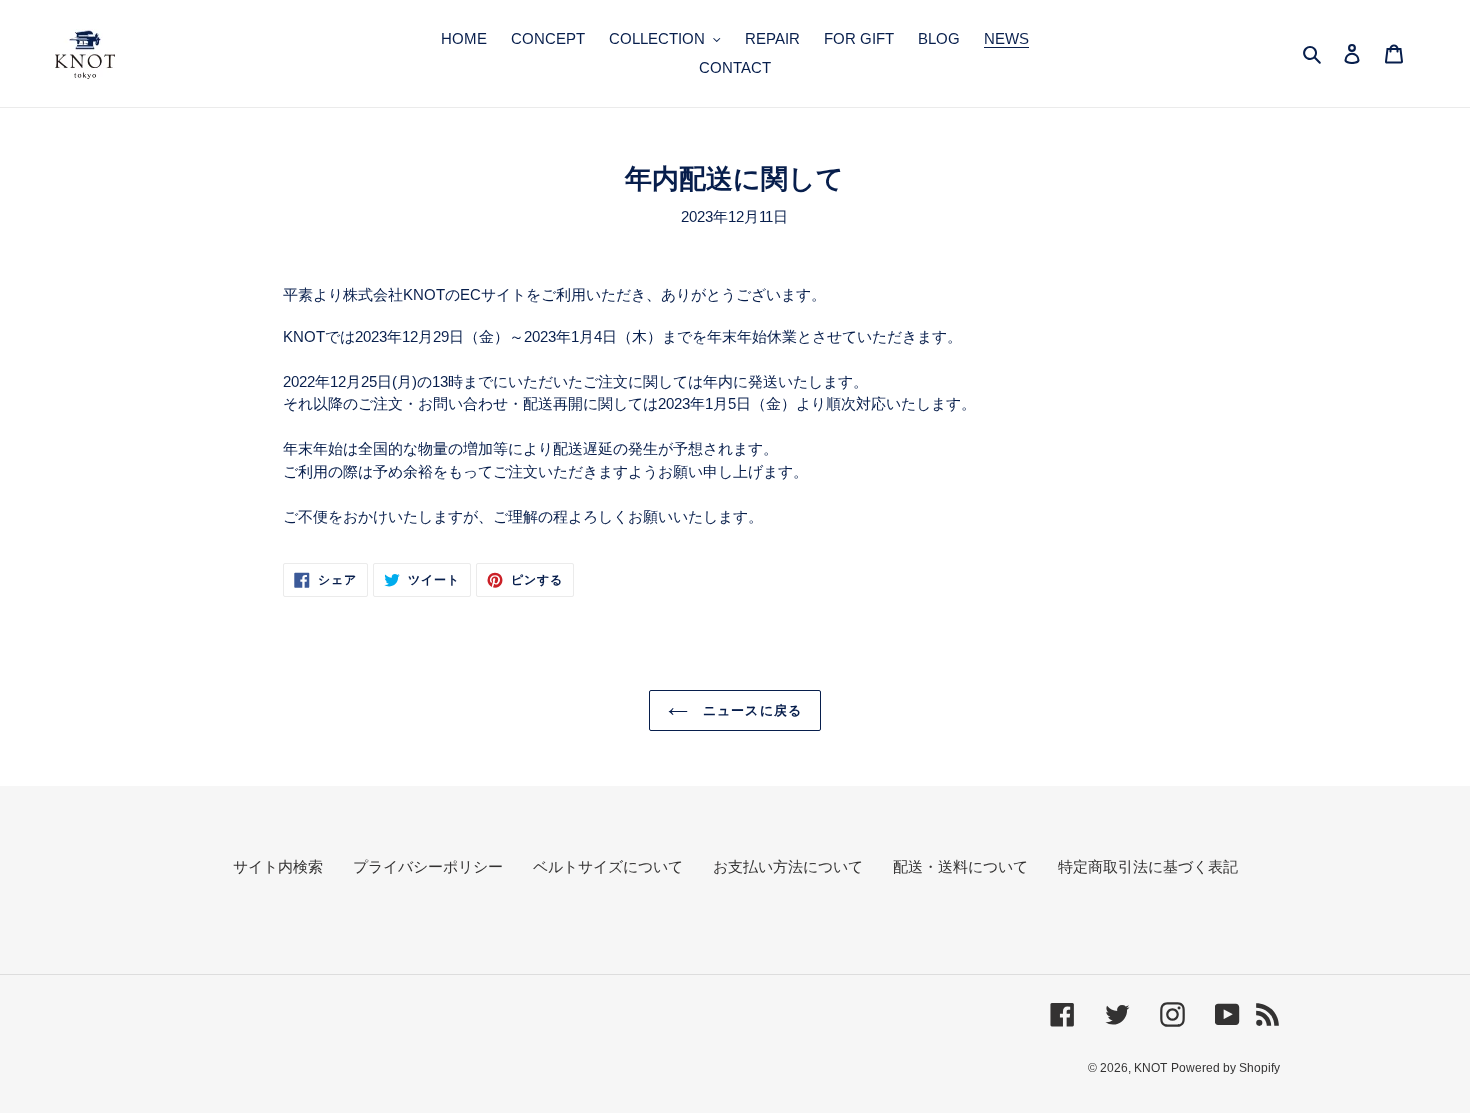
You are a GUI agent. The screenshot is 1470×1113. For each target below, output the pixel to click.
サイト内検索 (278, 866)
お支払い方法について (788, 866)
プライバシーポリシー (428, 866)
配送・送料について (960, 866)
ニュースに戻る (749, 710)
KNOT (1150, 1068)
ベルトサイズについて (608, 866)
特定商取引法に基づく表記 (1148, 866)
